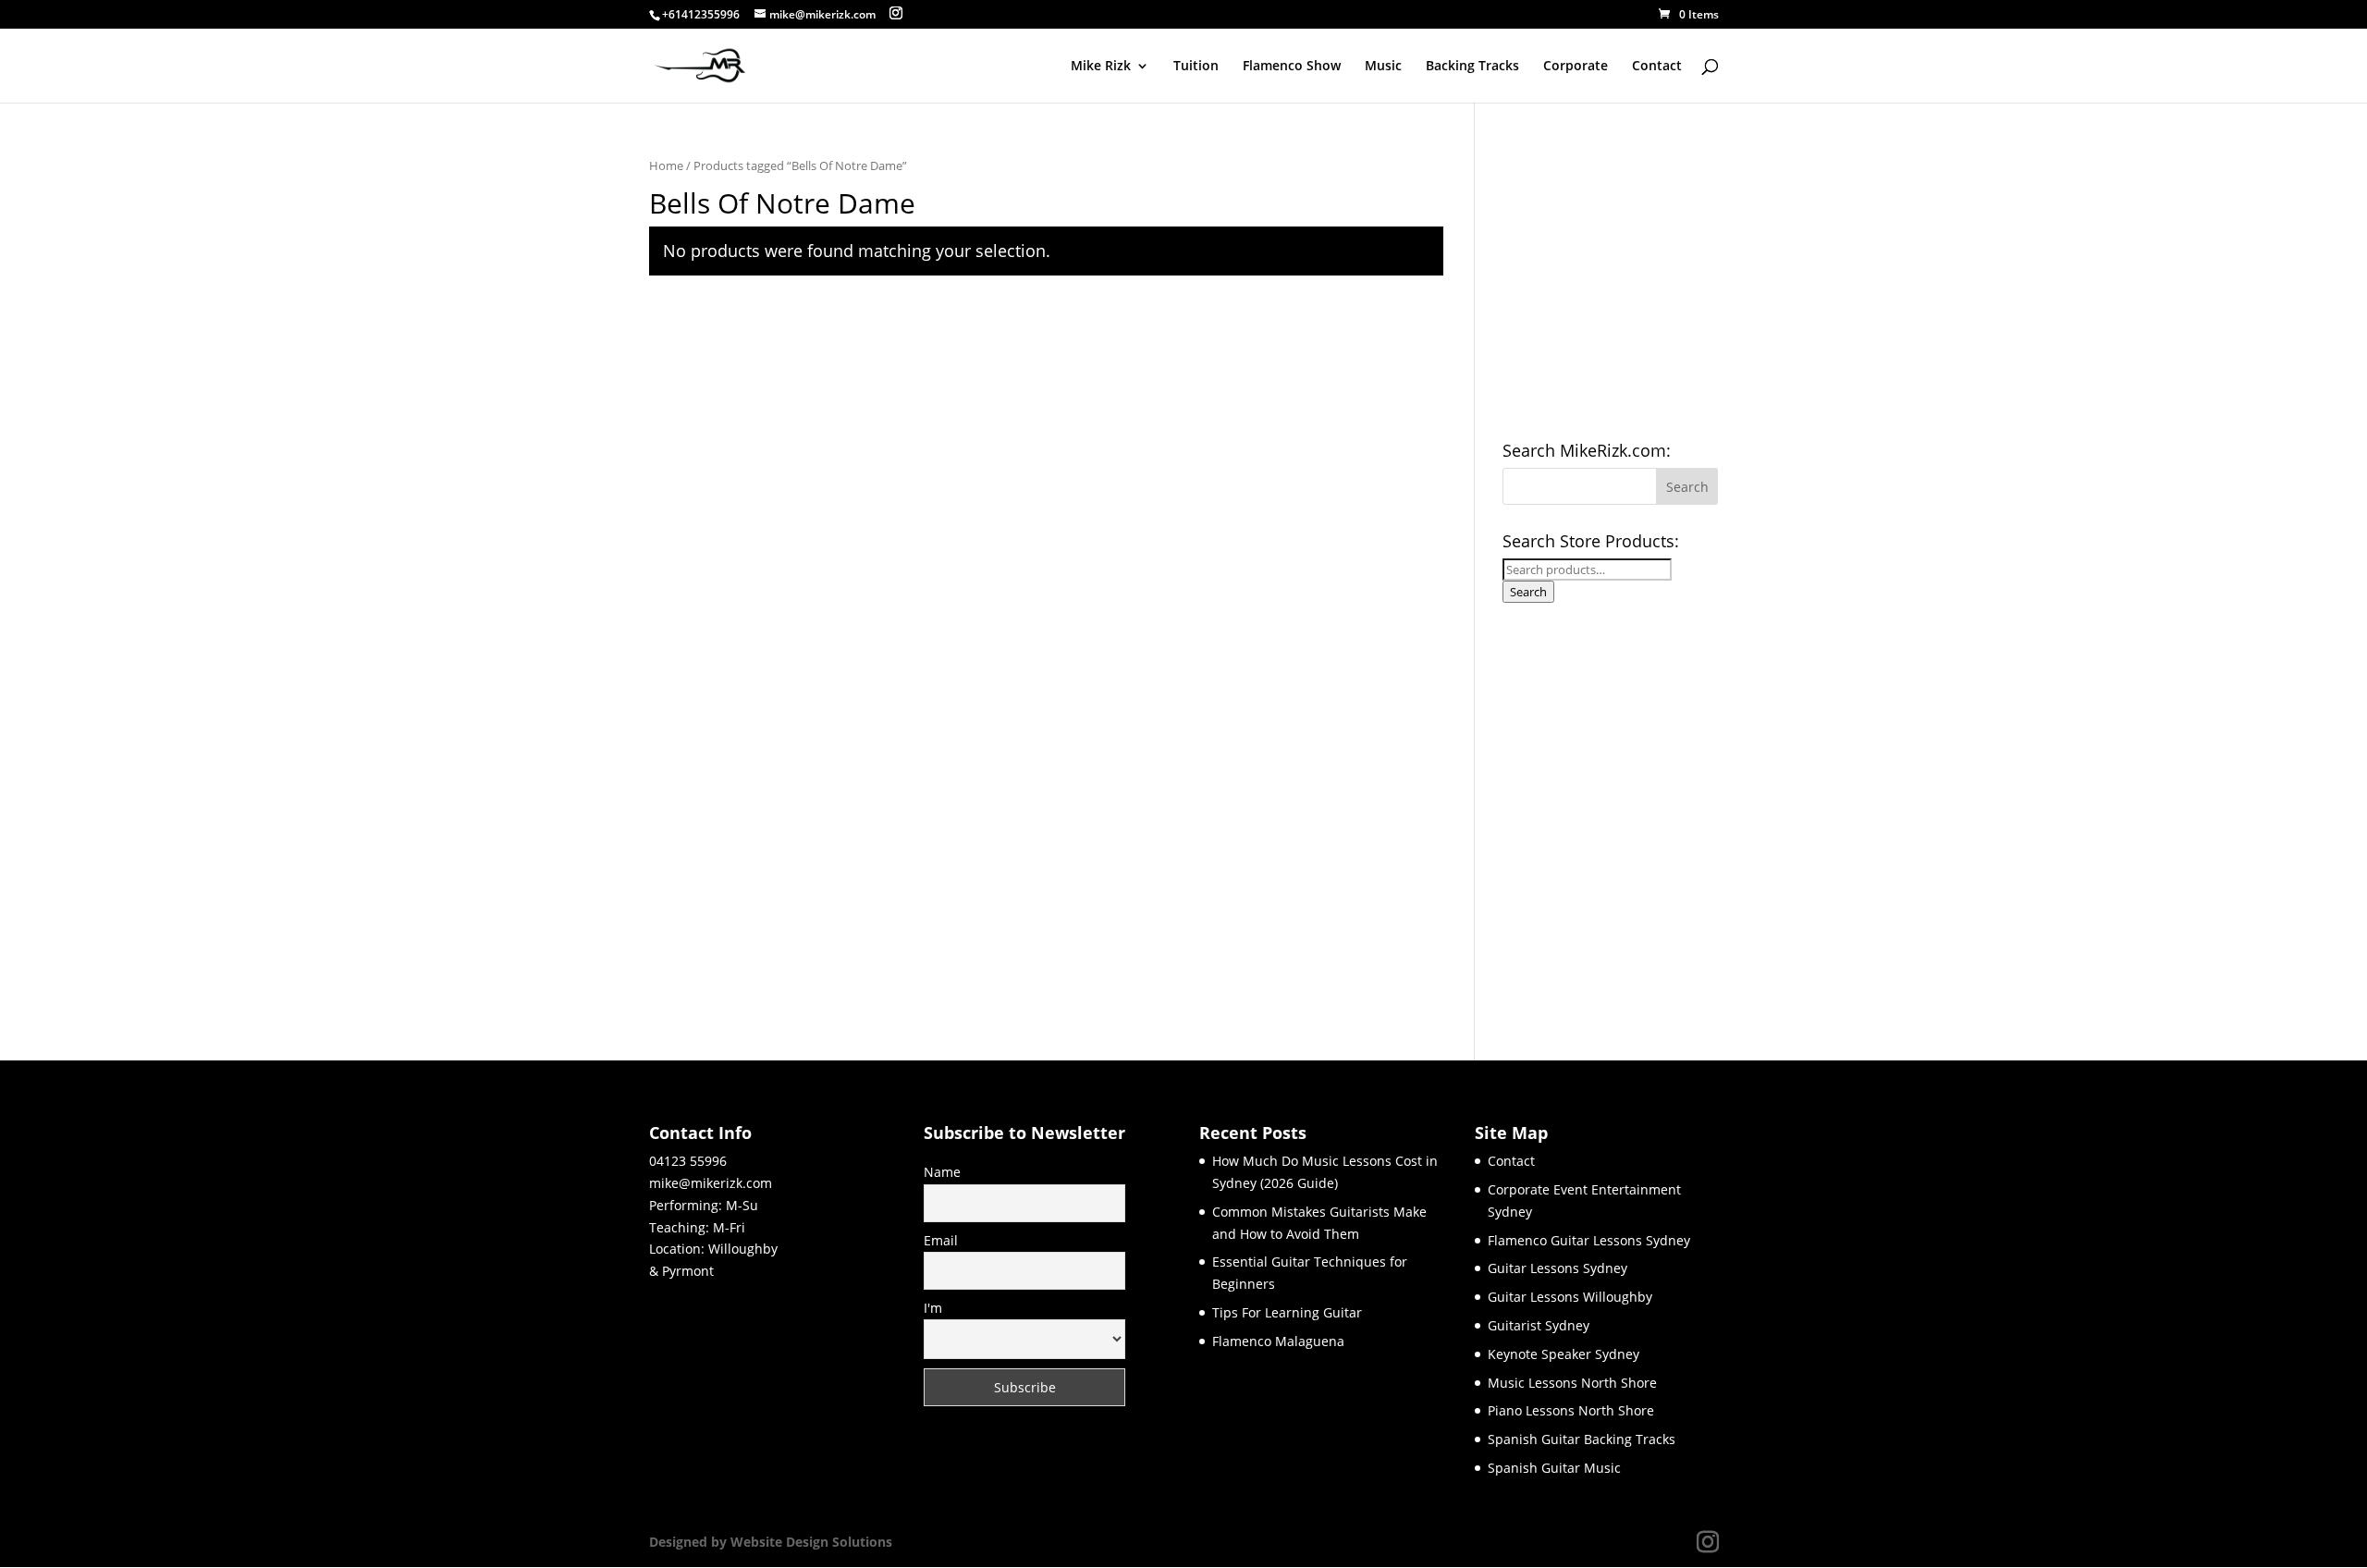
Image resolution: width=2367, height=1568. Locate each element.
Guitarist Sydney (1539, 1325)
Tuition (1196, 67)
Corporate (1576, 67)
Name (942, 1172)
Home (666, 165)
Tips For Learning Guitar (1287, 1312)
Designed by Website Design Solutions (771, 1542)
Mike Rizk (1101, 67)
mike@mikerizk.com (711, 1183)
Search (1528, 592)
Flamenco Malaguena (1278, 1341)
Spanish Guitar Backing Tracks (1582, 1439)
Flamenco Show (1292, 67)
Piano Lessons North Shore (1571, 1410)
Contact (1657, 67)
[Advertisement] (1641, 815)
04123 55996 (688, 1161)
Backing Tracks (1472, 67)
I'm (933, 1308)
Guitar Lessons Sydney (1558, 1268)
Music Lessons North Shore (1572, 1383)
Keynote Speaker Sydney (1564, 1354)
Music (1383, 67)
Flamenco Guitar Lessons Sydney (1589, 1240)
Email (941, 1240)
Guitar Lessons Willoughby (1570, 1297)
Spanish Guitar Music (1554, 1468)
